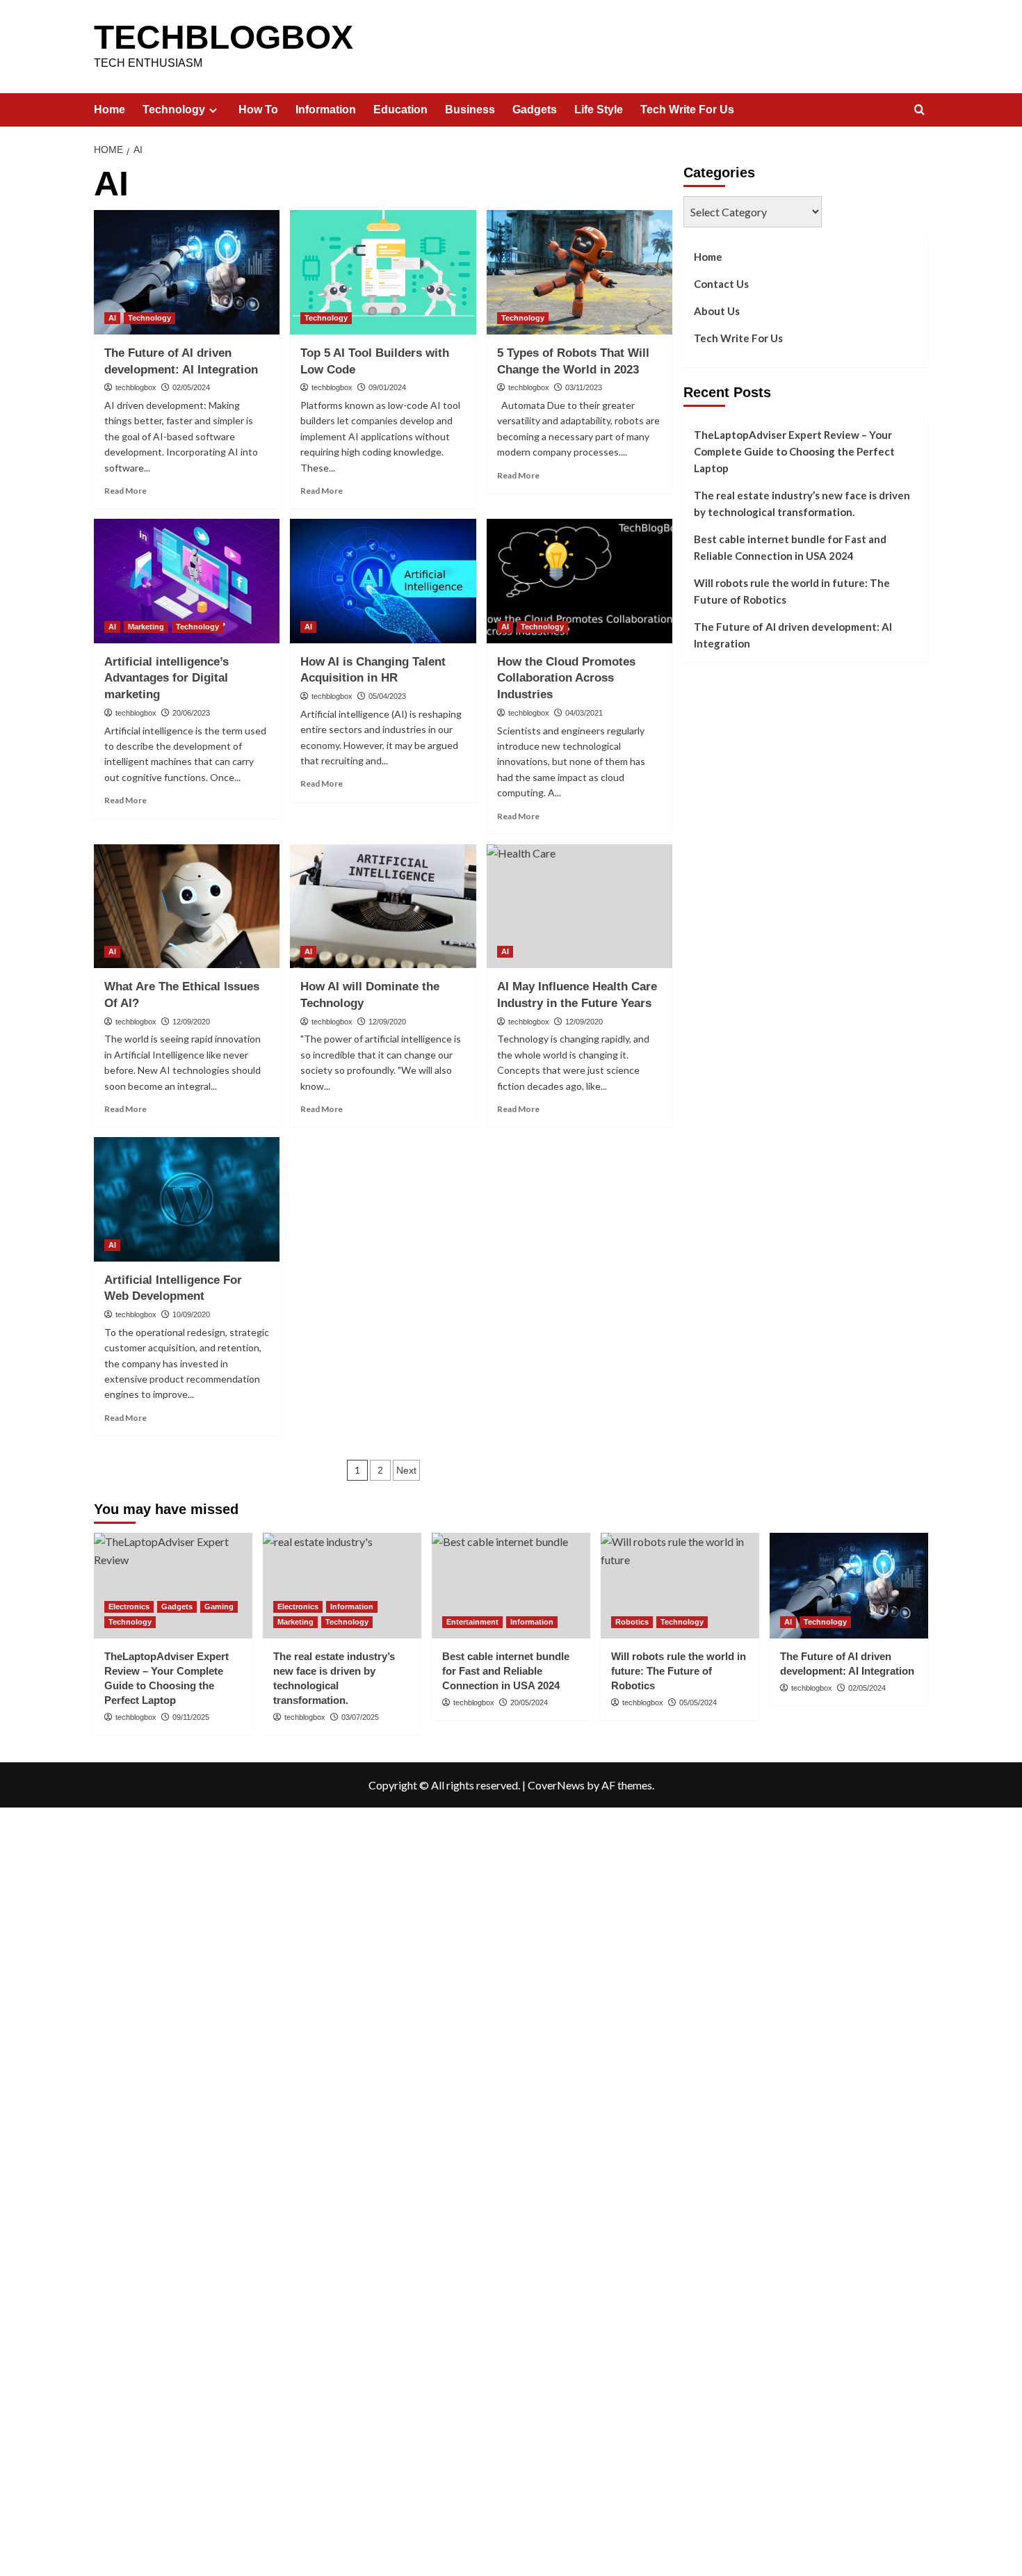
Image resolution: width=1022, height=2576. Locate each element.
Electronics (129, 1607)
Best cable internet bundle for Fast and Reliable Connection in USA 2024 (790, 547)
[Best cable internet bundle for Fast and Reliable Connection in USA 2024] (511, 1586)
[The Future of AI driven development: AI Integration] (187, 272)
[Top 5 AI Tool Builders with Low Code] (383, 272)
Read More (125, 491)
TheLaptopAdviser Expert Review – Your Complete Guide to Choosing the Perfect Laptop (794, 451)
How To (258, 110)
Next (406, 1470)
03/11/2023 (584, 387)
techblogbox (136, 387)
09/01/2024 (387, 387)
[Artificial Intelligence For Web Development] (187, 1199)
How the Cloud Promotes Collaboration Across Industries (566, 678)
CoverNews (556, 1785)
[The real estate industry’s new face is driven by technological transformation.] (342, 1586)
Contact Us (721, 284)
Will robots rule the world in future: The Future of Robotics (792, 591)
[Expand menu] (213, 110)
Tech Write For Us (687, 110)
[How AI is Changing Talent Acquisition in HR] (383, 581)
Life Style (599, 110)
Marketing (146, 627)
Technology (174, 110)
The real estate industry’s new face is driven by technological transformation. (802, 504)
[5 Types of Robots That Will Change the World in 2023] (579, 272)
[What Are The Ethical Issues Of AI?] (187, 906)
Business (470, 110)
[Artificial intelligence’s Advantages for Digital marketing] (187, 581)
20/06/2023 (191, 713)
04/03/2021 (584, 713)
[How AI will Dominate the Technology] (383, 906)
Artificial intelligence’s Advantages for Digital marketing (167, 678)
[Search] (919, 110)
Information (326, 110)
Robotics (632, 1622)
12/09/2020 (191, 1022)
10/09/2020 (191, 1314)
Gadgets (535, 110)
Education (400, 110)
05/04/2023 (387, 696)
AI (112, 318)
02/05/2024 (191, 387)
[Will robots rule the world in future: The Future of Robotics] (680, 1586)
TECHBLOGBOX (224, 37)
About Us (717, 311)
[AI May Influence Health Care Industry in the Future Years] (579, 906)
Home (109, 110)
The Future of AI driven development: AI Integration (793, 635)
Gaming (219, 1607)
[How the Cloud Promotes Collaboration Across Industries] (579, 581)
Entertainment (472, 1622)
